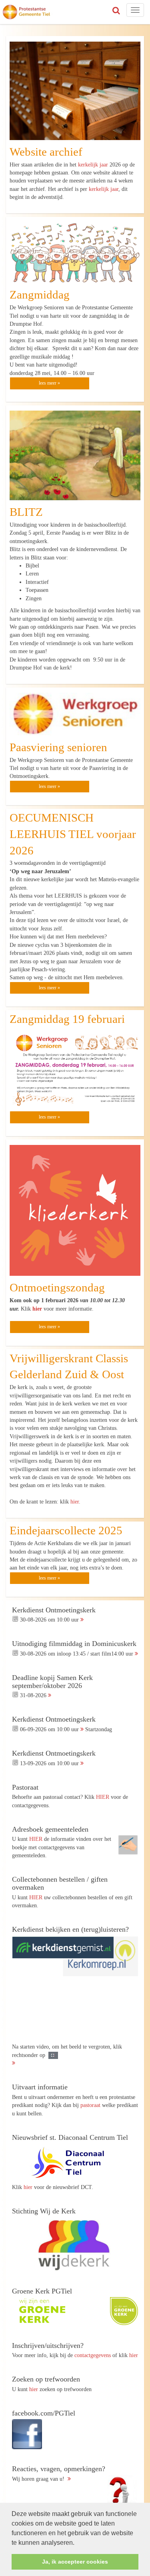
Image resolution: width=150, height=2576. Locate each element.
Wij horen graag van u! (59, 2474)
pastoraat (90, 2105)
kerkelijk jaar (93, 164)
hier (37, 1309)
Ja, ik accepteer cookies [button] (75, 2562)
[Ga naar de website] (72, 2163)
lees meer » (49, 383)
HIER (103, 1797)
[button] (77, 2543)
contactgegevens (93, 2355)
